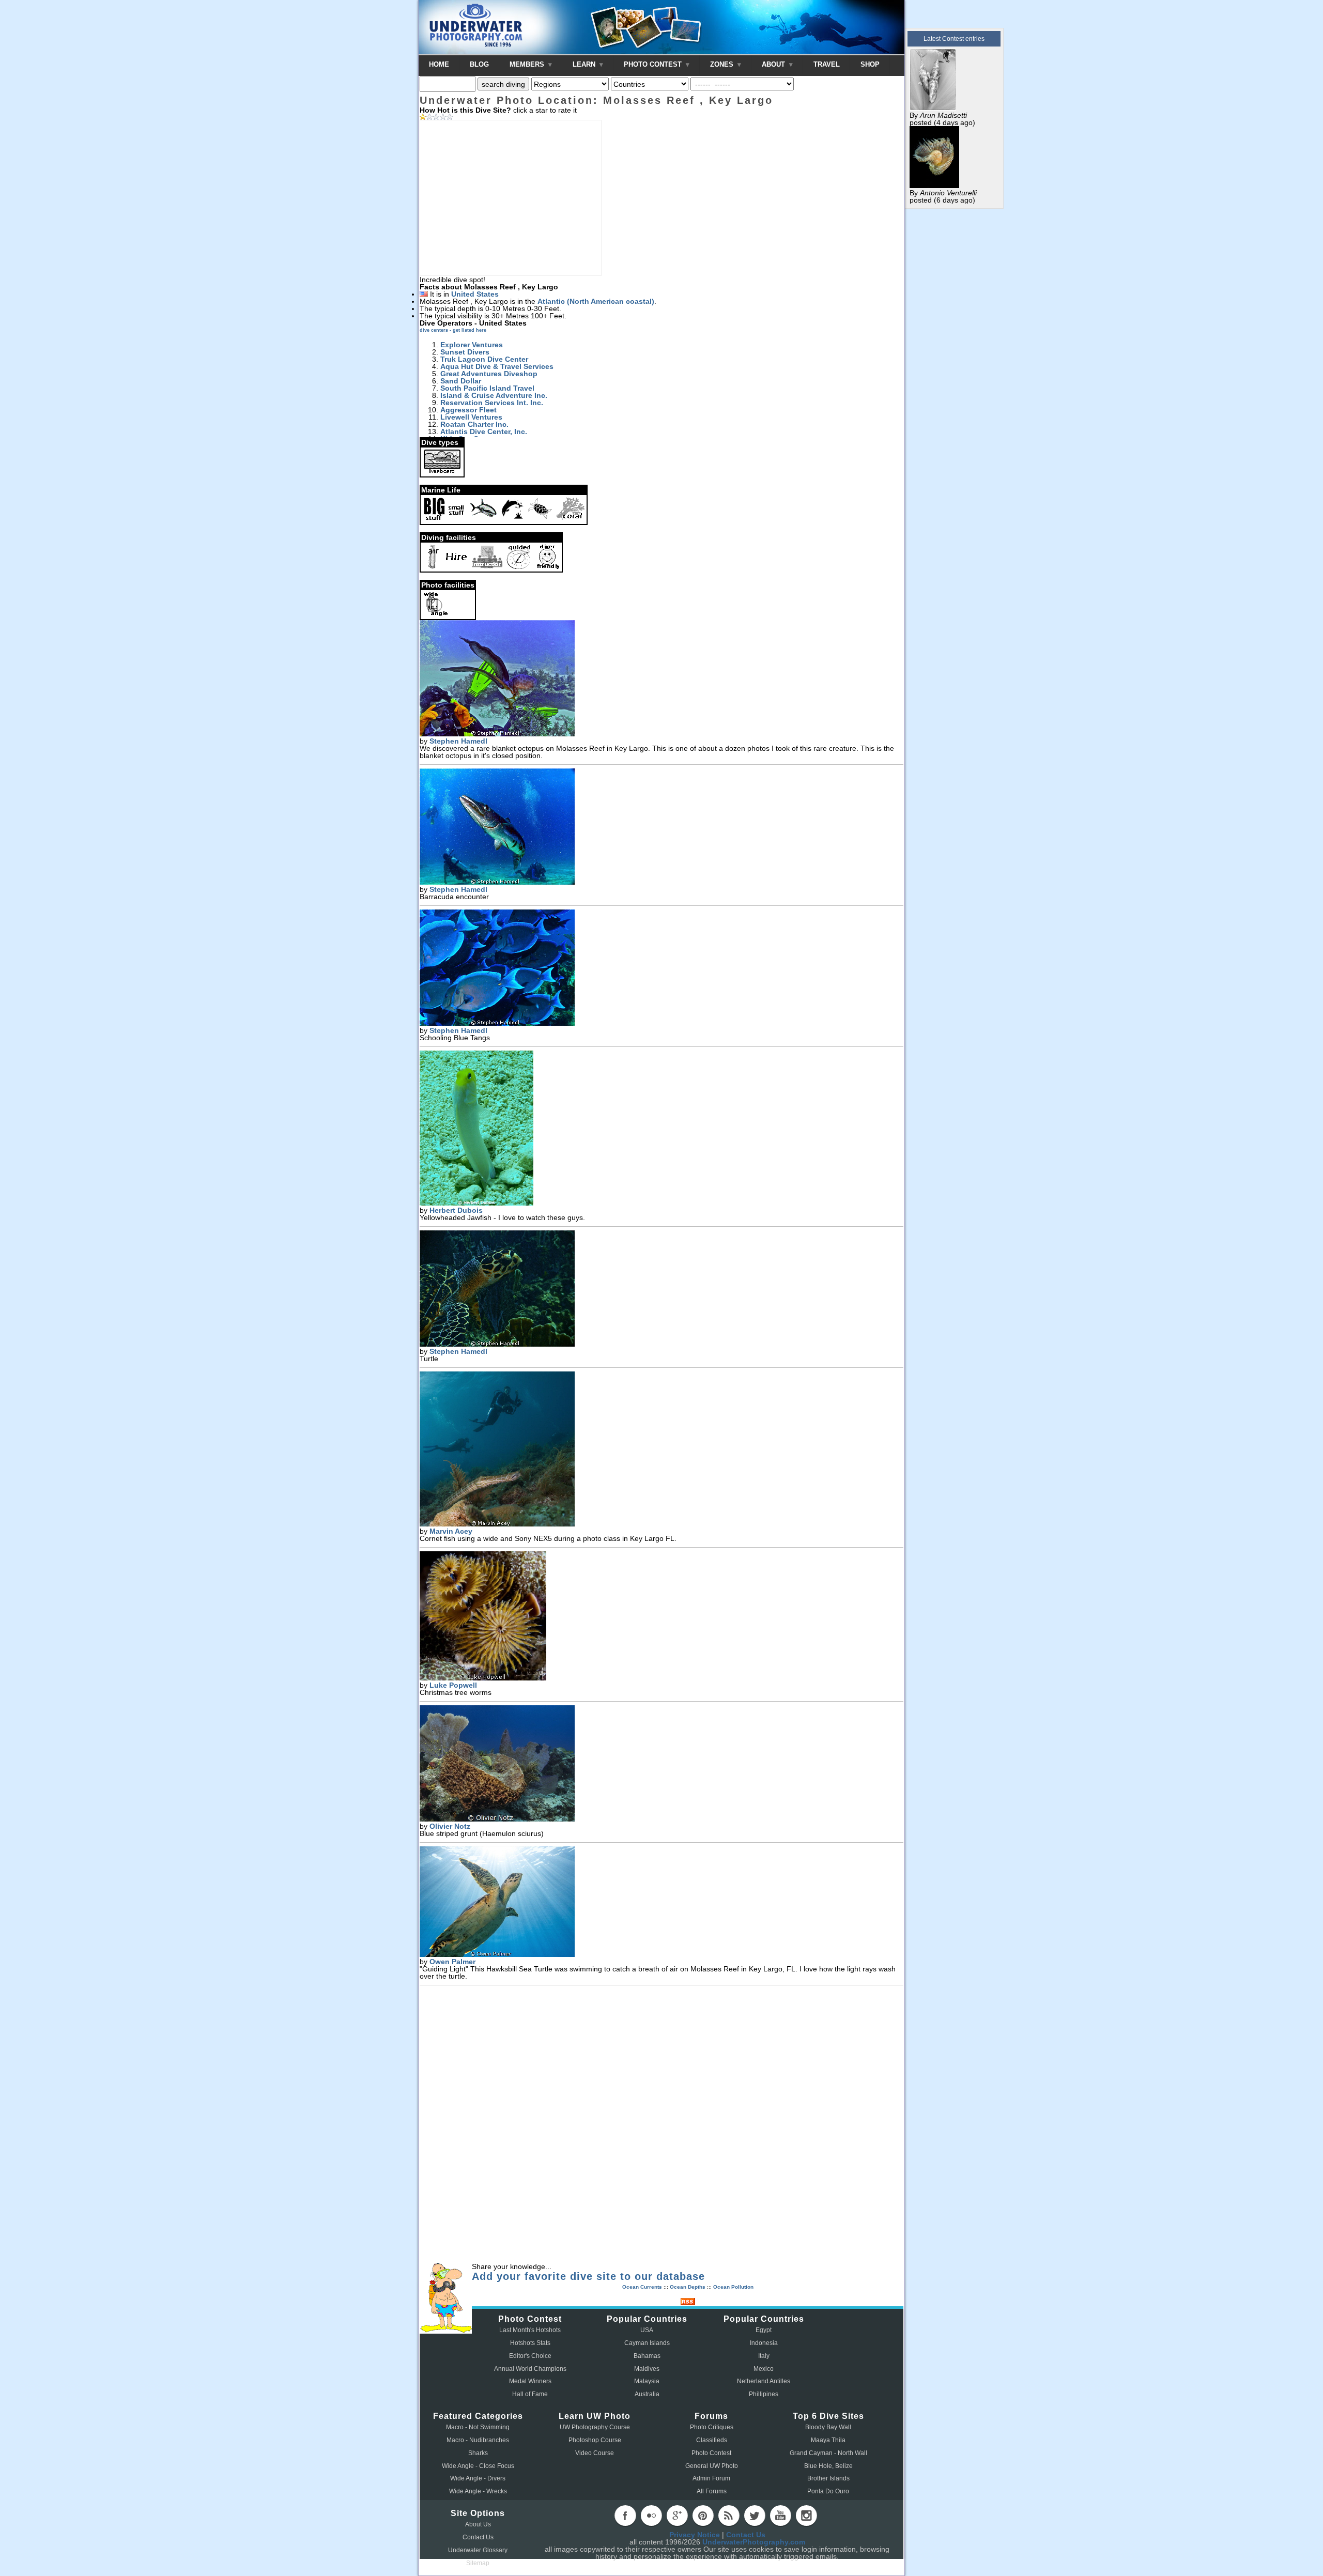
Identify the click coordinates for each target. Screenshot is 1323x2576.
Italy (764, 2356)
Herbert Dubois (456, 1210)
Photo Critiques (712, 2427)
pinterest (703, 2516)
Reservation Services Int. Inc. (492, 403)
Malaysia (647, 2381)
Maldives (647, 2369)
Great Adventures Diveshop (489, 374)
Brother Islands (828, 2478)
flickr (651, 2516)
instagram (806, 2516)
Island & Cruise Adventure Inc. (494, 395)
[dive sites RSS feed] (688, 2303)
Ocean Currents (642, 2287)
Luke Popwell (453, 1685)
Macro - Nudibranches (478, 2440)
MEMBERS (528, 64)
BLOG (479, 64)
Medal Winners (530, 2381)
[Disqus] (661, 2125)
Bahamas (647, 2356)
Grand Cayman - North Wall (828, 2453)
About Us (478, 2524)
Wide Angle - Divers (478, 2478)
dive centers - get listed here (453, 330)
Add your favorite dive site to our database (588, 2276)
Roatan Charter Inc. (474, 424)
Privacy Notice (695, 2535)
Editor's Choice (530, 2356)
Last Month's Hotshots (530, 2330)
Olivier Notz (450, 1826)
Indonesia (764, 2343)
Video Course (595, 2453)
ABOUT (774, 64)
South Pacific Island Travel (487, 388)
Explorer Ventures (472, 345)
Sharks (478, 2453)
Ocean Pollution (733, 2287)
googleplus (677, 2516)
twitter (755, 2516)
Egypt (764, 2330)
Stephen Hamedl (458, 741)
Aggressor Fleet (468, 410)
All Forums (712, 2491)
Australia (647, 2394)
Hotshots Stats (530, 2343)
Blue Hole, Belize (828, 2466)
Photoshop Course (595, 2440)
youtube (780, 2516)
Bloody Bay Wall (828, 2427)
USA (647, 2330)
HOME (439, 64)
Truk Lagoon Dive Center (484, 359)
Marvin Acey (451, 1531)
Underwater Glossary (478, 2550)
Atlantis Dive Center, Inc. (484, 431)
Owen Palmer (452, 1962)
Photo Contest (711, 2453)
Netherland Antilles (764, 2381)
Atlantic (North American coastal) (596, 301)
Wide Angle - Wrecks (478, 2491)
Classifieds (712, 2440)
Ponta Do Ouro (828, 2491)
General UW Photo (712, 2466)
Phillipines (764, 2394)
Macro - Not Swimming (478, 2427)
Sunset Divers (465, 352)
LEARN (585, 64)
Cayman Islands (647, 2343)
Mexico (764, 2369)
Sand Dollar (461, 381)
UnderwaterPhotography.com (754, 2542)
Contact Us (478, 2537)
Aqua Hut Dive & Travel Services (497, 366)
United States (475, 294)
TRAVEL (827, 64)
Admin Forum (711, 2478)
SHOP (870, 64)
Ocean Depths (688, 2287)
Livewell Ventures (471, 417)
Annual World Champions (530, 2369)
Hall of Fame (530, 2394)
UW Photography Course (595, 2427)
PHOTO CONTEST (654, 64)
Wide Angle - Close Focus (478, 2466)
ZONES (723, 64)
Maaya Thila (828, 2440)
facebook (625, 2516)
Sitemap (478, 2563)
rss (729, 2516)
